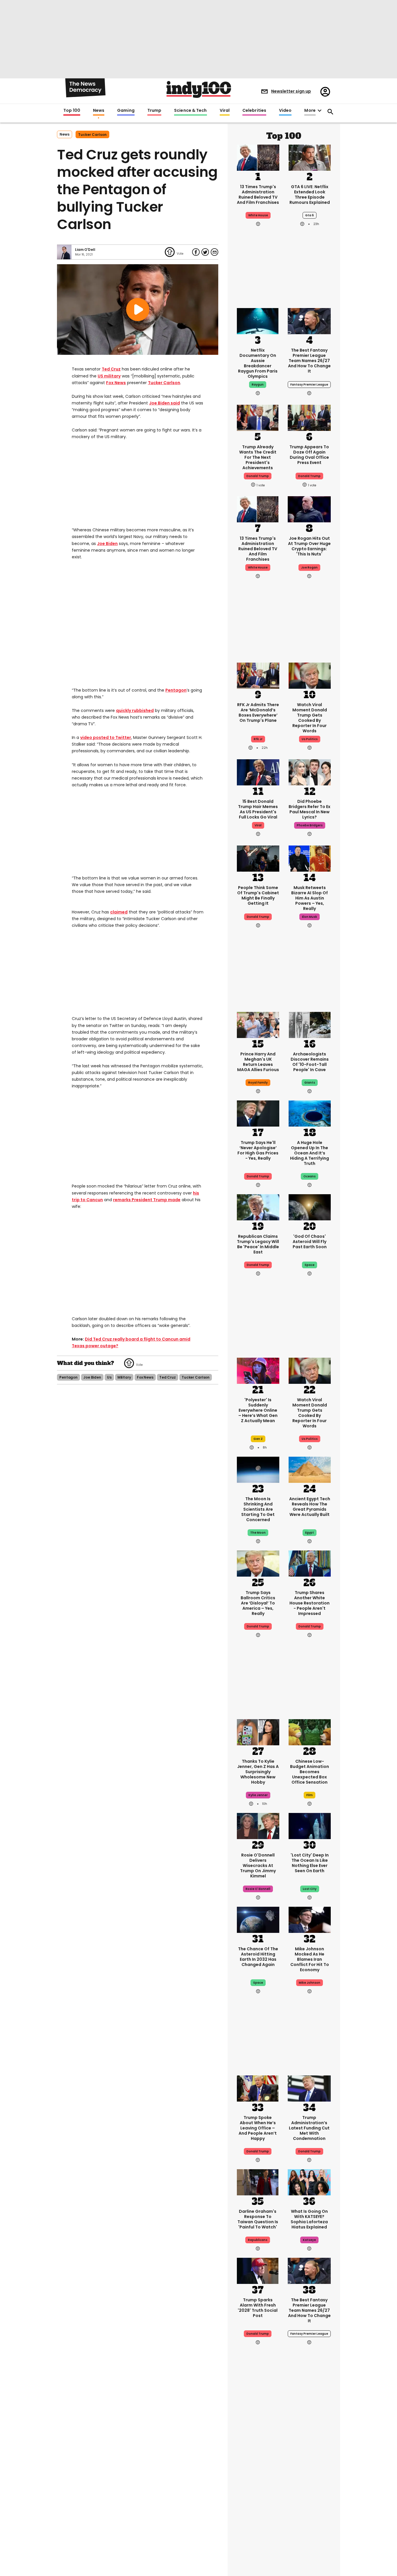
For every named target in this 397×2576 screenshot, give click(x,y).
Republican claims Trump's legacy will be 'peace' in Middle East (258, 1244)
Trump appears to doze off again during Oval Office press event (309, 455)
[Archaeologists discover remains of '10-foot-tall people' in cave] (310, 1024)
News (99, 111)
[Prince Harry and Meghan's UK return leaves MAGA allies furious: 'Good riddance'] (258, 1024)
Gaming (126, 111)
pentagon (68, 1377)
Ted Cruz (111, 369)
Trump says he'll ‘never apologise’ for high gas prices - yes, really (258, 1150)
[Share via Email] (214, 252)
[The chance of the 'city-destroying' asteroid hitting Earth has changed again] (258, 1919)
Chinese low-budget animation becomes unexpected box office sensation (310, 1772)
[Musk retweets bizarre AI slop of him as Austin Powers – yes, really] (310, 858)
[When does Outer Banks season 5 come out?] (258, 2439)
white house (258, 215)
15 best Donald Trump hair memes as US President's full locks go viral (258, 809)
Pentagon (176, 690)
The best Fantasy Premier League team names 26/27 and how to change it (309, 361)
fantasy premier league (309, 385)
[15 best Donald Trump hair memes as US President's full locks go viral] (258, 772)
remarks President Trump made (147, 1200)
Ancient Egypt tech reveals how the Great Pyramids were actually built (310, 1507)
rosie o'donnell (258, 1889)
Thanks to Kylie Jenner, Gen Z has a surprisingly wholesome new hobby (258, 1772)
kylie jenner (258, 1795)
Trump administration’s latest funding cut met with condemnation (309, 2128)
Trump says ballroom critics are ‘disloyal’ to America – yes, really (258, 1603)
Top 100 (72, 111)
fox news (145, 1377)
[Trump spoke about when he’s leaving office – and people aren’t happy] (258, 2088)
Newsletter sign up (291, 91)
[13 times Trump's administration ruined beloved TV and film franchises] (258, 157)
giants (310, 1083)
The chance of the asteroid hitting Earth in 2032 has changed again (258, 1957)
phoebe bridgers (310, 825)
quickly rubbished (135, 710)
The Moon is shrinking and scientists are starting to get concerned (258, 1509)
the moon (258, 1533)
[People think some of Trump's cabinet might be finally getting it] (258, 858)
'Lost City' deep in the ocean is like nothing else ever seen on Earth (310, 1863)
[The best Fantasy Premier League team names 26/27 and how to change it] (309, 321)
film (310, 1795)
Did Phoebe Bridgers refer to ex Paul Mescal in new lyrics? (310, 809)
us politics (310, 739)
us (109, 1377)
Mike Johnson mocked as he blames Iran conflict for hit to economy (310, 1959)
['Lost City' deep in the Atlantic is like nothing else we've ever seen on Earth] (310, 1825)
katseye (309, 2240)
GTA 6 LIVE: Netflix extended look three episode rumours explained (310, 195)
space (310, 1265)
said (175, 403)
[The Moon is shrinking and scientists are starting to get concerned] (258, 1469)
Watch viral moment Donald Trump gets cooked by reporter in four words (310, 718)
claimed (119, 912)
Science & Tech (190, 111)
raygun (258, 385)
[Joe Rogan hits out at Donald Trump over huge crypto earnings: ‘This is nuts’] (309, 509)
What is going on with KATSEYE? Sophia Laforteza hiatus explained (309, 2219)
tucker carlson (92, 135)
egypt (310, 1533)
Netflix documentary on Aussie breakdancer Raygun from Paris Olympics (258, 363)
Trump (154, 111)
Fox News (116, 383)
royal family (258, 1083)
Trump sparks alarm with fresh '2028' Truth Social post (258, 2308)
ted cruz (168, 1377)
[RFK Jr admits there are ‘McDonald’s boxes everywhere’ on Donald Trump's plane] (258, 675)
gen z (258, 1439)
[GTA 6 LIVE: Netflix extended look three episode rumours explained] (310, 157)
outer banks (258, 2502)
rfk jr (258, 739)
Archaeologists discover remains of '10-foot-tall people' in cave (310, 1062)
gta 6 (310, 215)
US (100, 376)
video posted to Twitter (106, 737)
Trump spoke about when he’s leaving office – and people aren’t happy (258, 2128)
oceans (310, 1176)
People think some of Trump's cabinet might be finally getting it (258, 895)
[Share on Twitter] (205, 252)
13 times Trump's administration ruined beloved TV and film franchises (258, 195)
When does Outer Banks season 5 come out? (258, 2474)
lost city (310, 1889)
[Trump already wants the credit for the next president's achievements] (258, 417)
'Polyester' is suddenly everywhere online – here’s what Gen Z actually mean (258, 1410)
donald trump (258, 476)
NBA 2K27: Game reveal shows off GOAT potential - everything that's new (310, 2479)
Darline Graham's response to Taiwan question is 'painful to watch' (258, 2219)
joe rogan (309, 567)
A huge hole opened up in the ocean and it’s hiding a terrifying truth (310, 1153)
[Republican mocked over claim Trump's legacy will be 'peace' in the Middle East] (258, 1207)
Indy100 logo (199, 89)
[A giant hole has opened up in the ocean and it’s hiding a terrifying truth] (310, 1113)
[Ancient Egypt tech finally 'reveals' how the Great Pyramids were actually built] (310, 1469)
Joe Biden (159, 403)
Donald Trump (258, 1176)
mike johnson (310, 1983)
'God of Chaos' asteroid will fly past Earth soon (310, 1242)
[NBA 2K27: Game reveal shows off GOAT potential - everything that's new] (310, 2439)
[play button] (138, 310)
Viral (225, 111)
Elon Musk (310, 917)
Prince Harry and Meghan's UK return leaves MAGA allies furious (258, 1062)
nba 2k (310, 2502)
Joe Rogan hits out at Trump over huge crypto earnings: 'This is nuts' (309, 546)
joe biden (92, 1377)
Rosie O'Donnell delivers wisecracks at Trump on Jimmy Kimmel (258, 1866)
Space (258, 1983)
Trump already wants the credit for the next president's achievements (258, 457)
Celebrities (254, 111)
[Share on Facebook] (196, 252)
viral (258, 825)
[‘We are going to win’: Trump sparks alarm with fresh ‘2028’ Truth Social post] (258, 2270)
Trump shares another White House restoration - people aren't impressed (310, 1603)
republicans (258, 2240)
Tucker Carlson (164, 383)
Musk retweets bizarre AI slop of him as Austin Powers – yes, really (310, 898)
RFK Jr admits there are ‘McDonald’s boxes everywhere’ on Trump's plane (258, 713)
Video (285, 111)
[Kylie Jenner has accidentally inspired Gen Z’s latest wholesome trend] (258, 1732)
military (112, 376)
